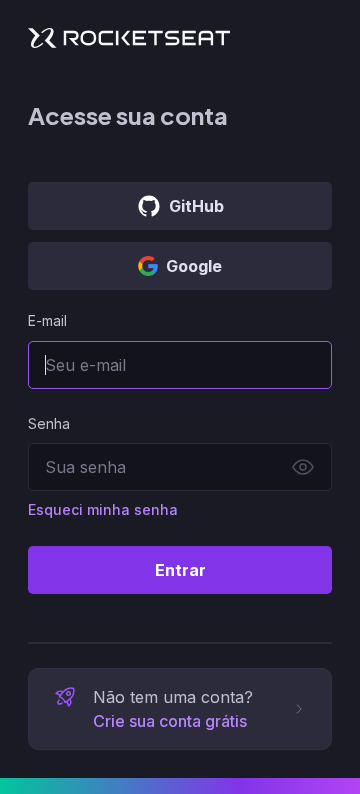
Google (194, 266)
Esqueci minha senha (103, 509)
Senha (49, 423)
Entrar (180, 570)
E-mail (47, 320)
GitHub (196, 206)
